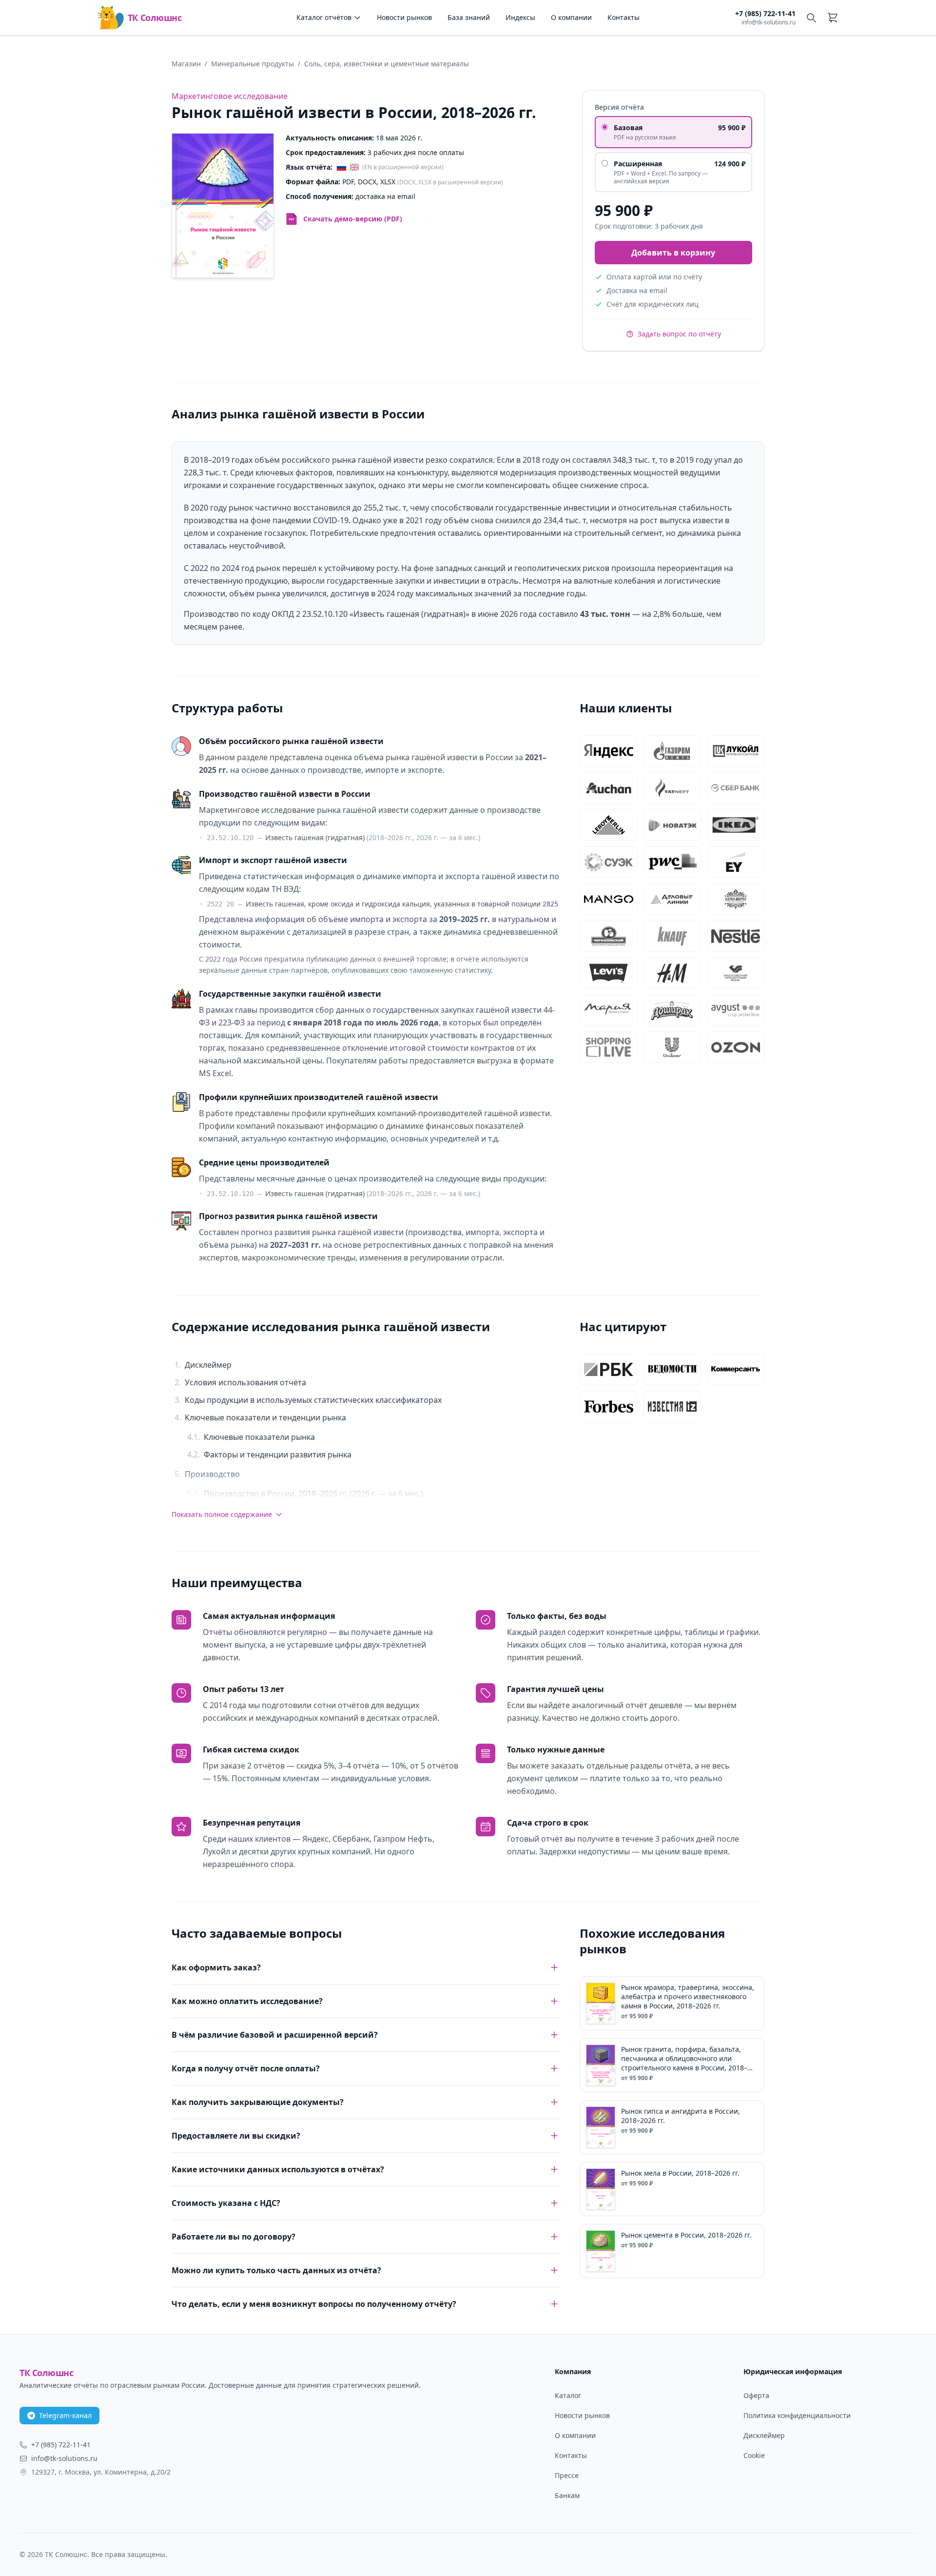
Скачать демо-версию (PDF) (353, 219)
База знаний (469, 17)
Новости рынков (404, 17)
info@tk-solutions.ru (769, 22)
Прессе (567, 2475)
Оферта (756, 2395)
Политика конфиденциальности (797, 2415)
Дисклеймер (764, 2435)
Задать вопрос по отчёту (679, 334)
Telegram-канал (65, 2415)
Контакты (624, 17)
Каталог (568, 2395)
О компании (571, 17)
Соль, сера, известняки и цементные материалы (387, 64)
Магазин (186, 64)
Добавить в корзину (673, 253)
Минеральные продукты (253, 64)
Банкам (567, 2495)
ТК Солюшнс (155, 18)
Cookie (754, 2455)
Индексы (520, 17)
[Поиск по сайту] (811, 18)
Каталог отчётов (324, 17)
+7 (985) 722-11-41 (765, 13)
